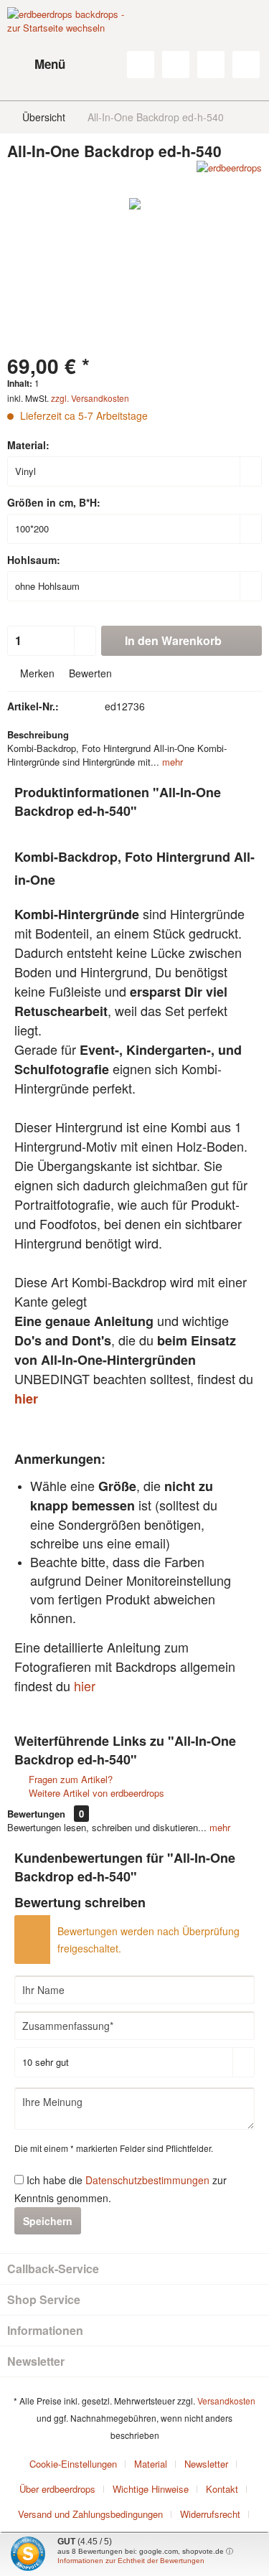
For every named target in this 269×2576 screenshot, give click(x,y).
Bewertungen (36, 1814)
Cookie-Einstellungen (73, 2464)
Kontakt (222, 2489)
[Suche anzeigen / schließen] (141, 65)
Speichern (48, 2221)
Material (151, 2464)
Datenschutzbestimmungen (147, 2180)
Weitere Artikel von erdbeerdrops (95, 1793)
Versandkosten (226, 2401)
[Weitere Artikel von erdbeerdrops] (229, 173)
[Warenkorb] (246, 65)
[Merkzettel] (176, 65)
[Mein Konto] (211, 65)
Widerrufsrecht (210, 2514)
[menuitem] (36, 65)
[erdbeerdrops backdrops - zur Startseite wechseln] (71, 43)
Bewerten (89, 673)
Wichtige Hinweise (151, 2489)
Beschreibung (38, 734)
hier (26, 1399)
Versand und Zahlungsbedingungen (90, 2514)
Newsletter (206, 2464)
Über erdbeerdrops (57, 2489)
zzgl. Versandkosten (90, 398)
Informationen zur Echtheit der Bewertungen (131, 2561)
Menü (50, 64)
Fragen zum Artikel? (69, 1779)
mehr (171, 762)
